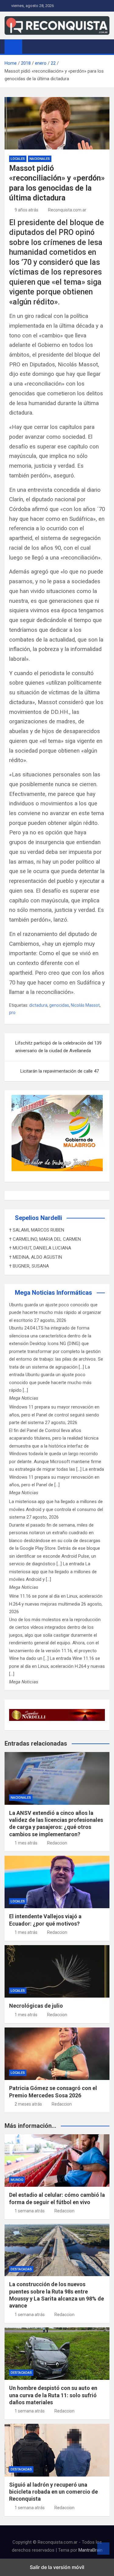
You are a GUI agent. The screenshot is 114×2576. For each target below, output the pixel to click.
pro (12, 1013)
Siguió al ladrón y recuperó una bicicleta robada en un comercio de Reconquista (54, 2492)
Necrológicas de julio (36, 2006)
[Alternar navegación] (30, 46)
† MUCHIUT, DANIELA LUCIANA (40, 1248)
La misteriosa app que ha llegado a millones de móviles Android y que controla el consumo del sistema (56, 1509)
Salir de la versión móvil (57, 2567)
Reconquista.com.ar (67, 210)
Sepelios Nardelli (38, 1218)
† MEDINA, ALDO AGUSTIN (36, 1257)
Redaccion (57, 1843)
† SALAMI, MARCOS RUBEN (37, 1230)
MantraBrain (90, 2550)
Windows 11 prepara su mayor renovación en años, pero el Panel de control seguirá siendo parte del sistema (54, 1415)
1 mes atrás (26, 1843)
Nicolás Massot (85, 1005)
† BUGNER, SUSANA (29, 1266)
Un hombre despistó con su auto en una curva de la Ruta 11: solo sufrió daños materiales (53, 2395)
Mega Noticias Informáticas (54, 1293)
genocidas (59, 1005)
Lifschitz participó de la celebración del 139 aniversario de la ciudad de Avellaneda (58, 1047)
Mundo (17, 2180)
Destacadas (21, 2269)
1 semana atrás (30, 2211)
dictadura (38, 1005)
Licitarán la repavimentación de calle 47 (60, 1071)
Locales (18, 159)
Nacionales (40, 159)
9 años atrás (26, 210)
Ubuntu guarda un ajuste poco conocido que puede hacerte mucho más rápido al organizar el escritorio (55, 1313)
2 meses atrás (28, 2104)
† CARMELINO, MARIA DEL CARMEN (45, 1239)
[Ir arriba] (103, 2549)
